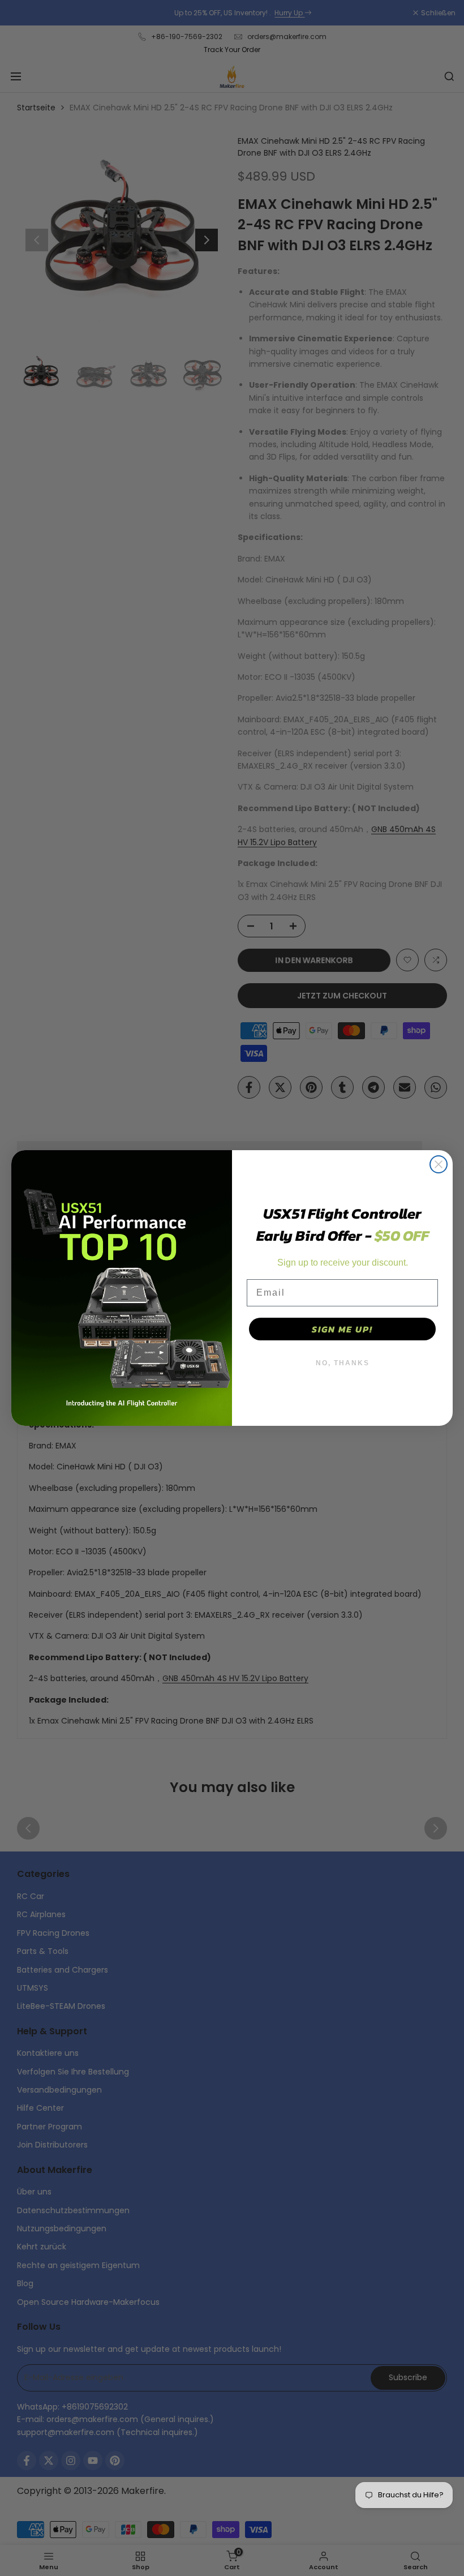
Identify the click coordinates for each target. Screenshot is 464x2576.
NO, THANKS (343, 1363)
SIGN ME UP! (342, 1329)
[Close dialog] (439, 1164)
